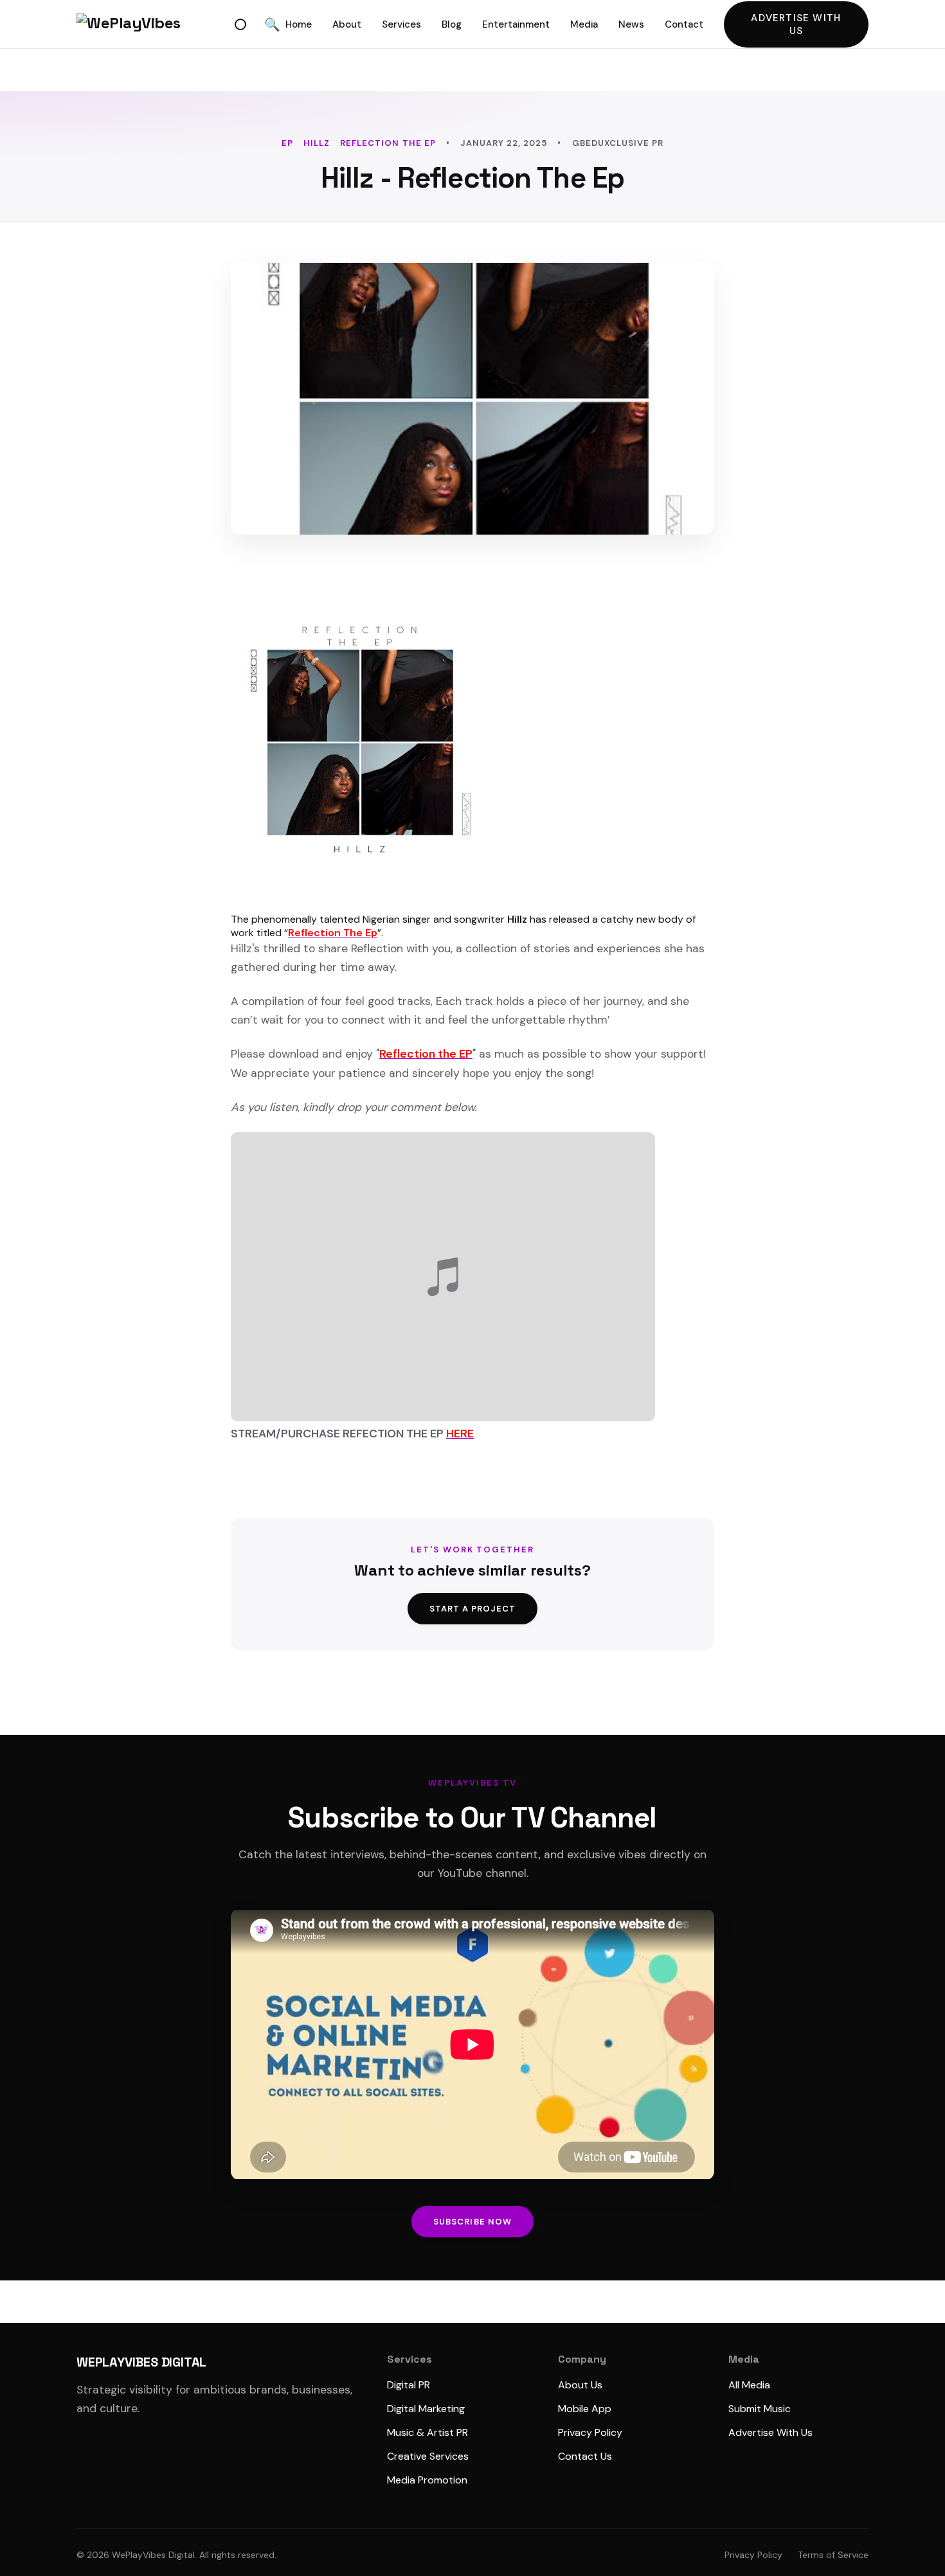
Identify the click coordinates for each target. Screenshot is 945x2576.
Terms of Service (833, 2555)
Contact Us (585, 2456)
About (347, 24)
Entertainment (516, 24)
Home (299, 24)
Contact (684, 24)
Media (584, 24)
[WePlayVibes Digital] (153, 24)
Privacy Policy (590, 2432)
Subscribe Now (473, 2222)
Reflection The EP (388, 143)
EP (287, 143)
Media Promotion (427, 2480)
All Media (749, 2385)
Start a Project (473, 1609)
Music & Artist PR (428, 2432)
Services (401, 24)
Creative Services (428, 2456)
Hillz (317, 143)
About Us (580, 2385)
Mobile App (585, 2409)
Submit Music (760, 2409)
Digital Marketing (426, 2409)
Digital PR (409, 2385)
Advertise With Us (796, 24)
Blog (452, 24)
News (631, 24)
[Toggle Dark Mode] (240, 24)
